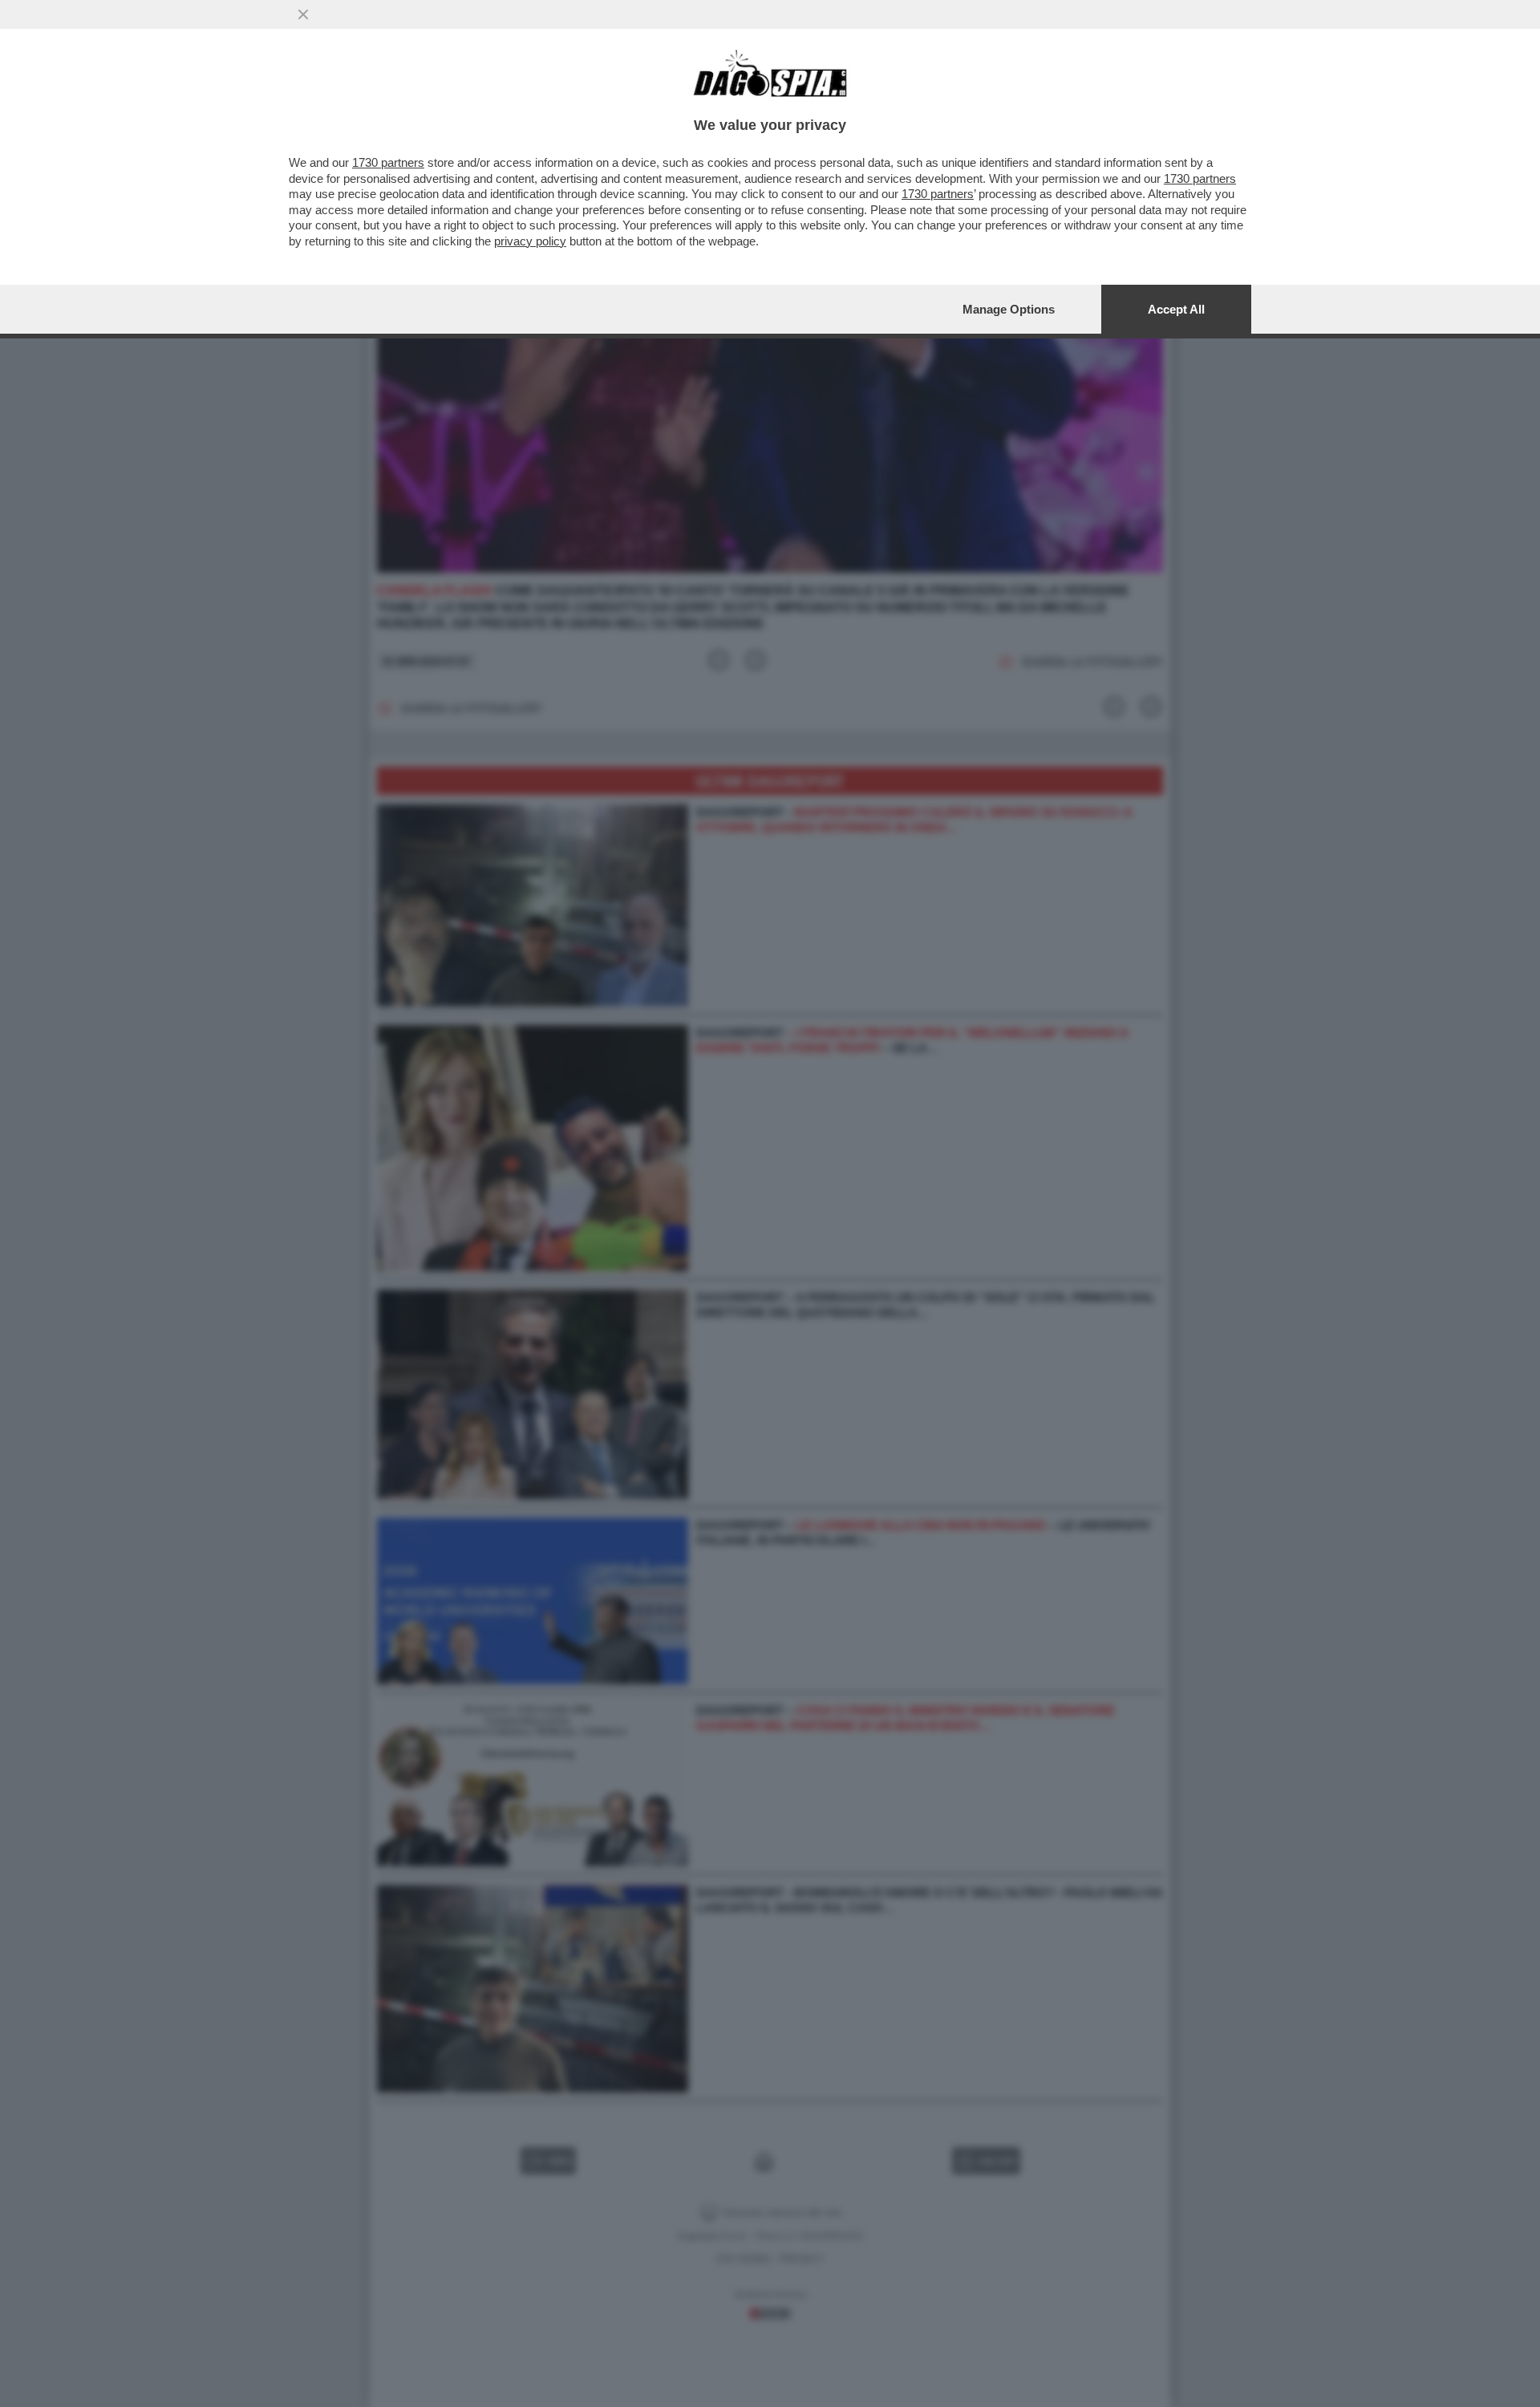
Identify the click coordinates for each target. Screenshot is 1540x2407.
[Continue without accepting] (303, 14)
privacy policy (530, 241)
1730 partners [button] (388, 162)
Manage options (1009, 309)
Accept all (1176, 309)
